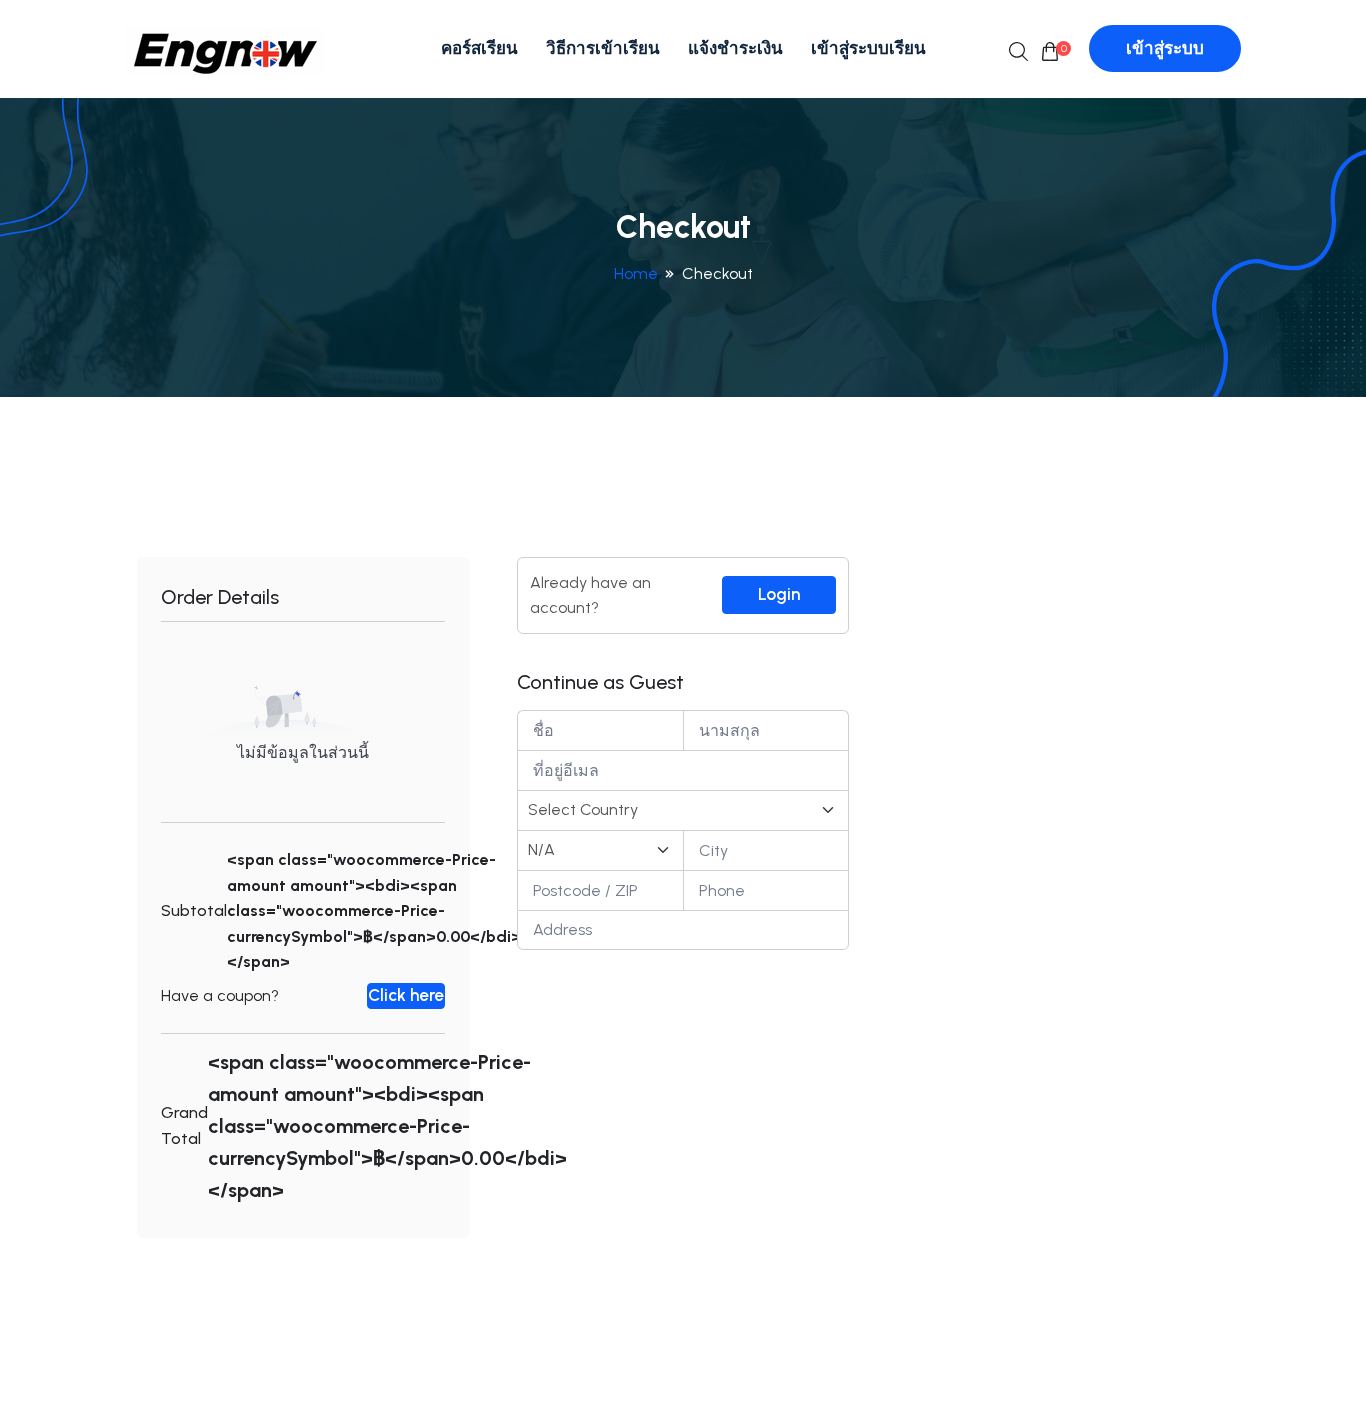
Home (636, 273)
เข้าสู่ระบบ (1165, 48)
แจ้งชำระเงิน (735, 48)
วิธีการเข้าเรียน (603, 48)
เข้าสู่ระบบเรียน (868, 48)
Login (779, 594)
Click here (406, 995)
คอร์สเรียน (479, 48)
